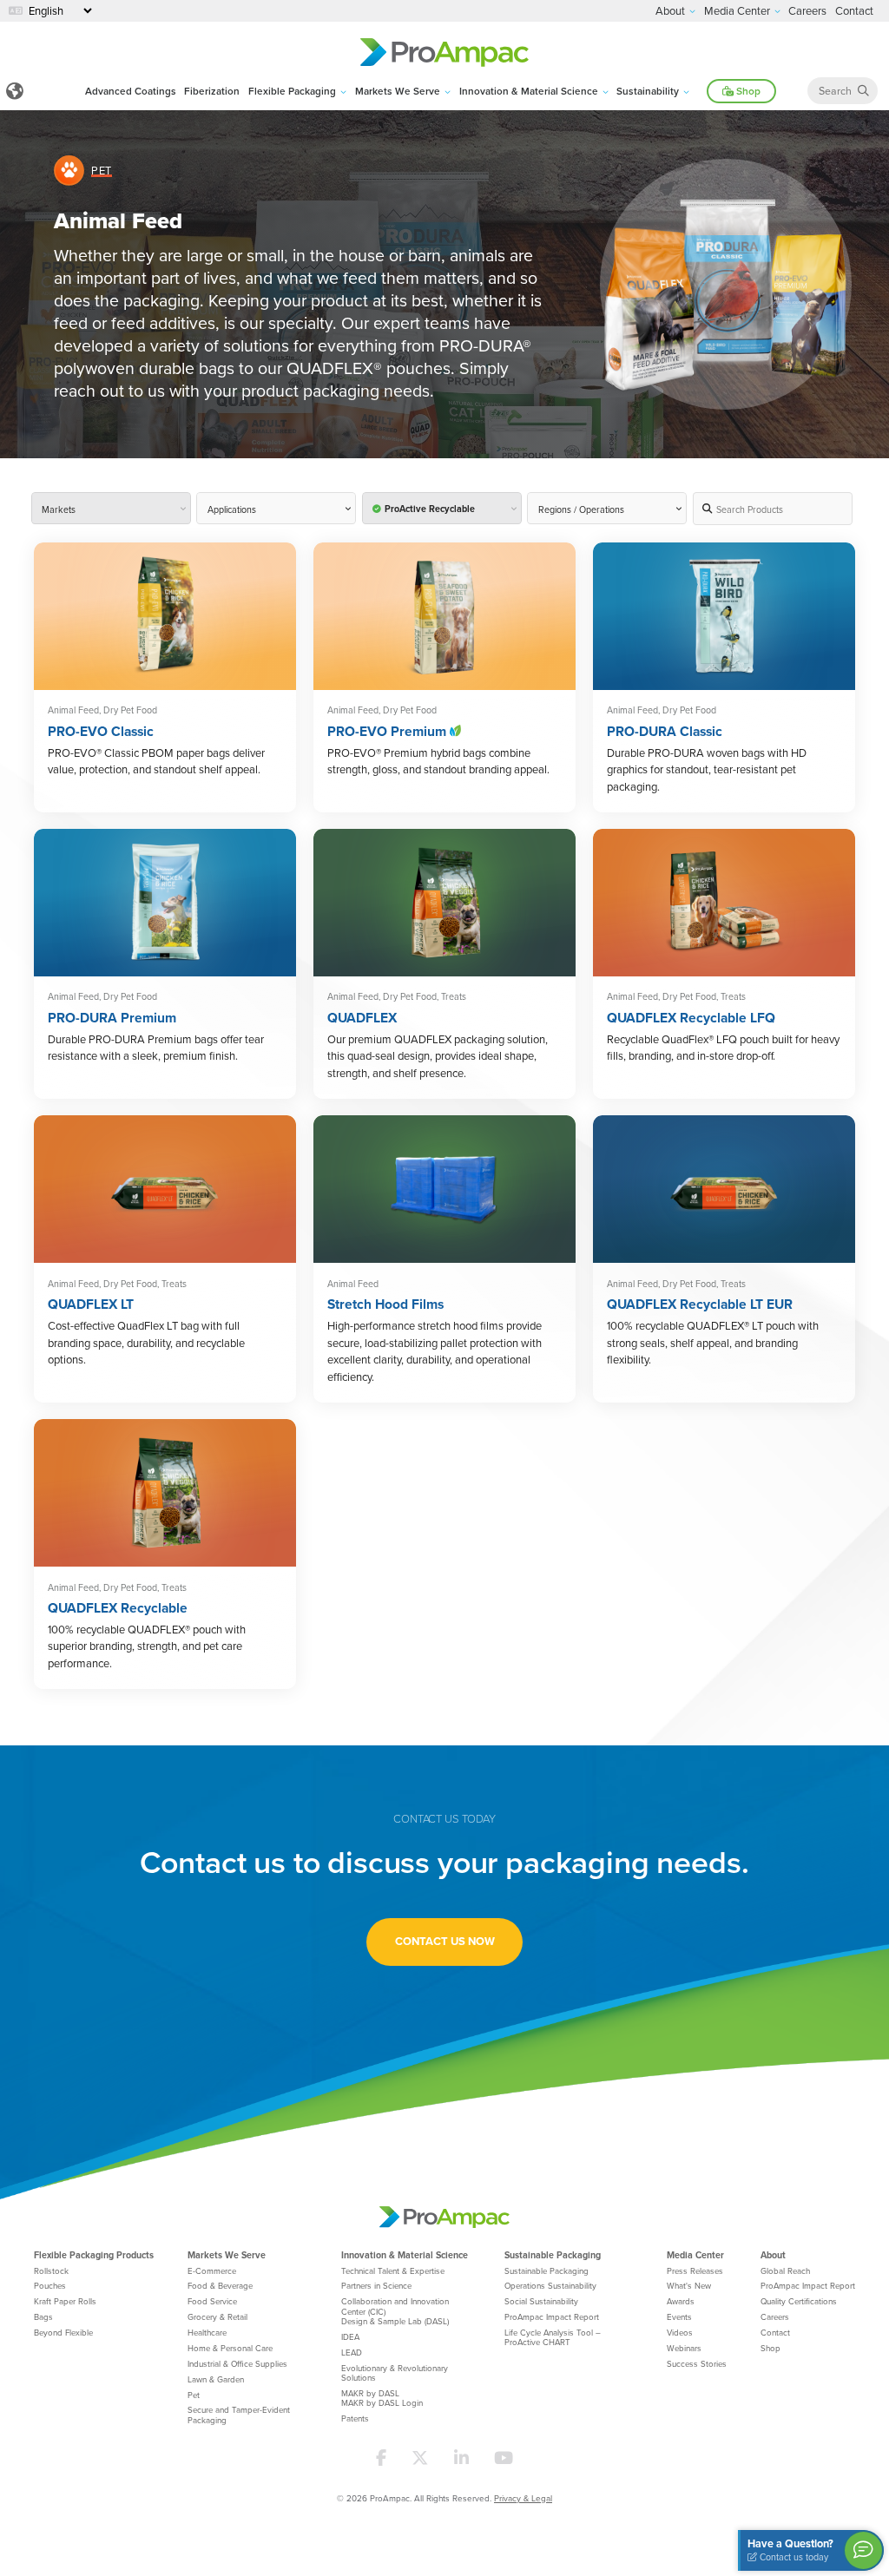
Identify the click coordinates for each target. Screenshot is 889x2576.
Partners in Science (376, 2285)
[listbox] (607, 509)
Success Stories (697, 2363)
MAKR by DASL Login (382, 2402)
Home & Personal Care (230, 2348)
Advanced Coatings (131, 91)
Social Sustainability (541, 2301)
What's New (689, 2285)
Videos (680, 2332)
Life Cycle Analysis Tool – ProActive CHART (553, 2337)
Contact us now (445, 1941)
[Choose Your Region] (15, 92)
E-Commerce (212, 2270)
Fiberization (212, 91)
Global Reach (785, 2270)
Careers (775, 2316)
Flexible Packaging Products (94, 2255)
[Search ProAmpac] (864, 90)
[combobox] (111, 509)
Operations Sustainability (550, 2285)
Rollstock (51, 2270)
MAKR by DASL (370, 2393)
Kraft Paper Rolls (65, 2301)
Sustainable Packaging (553, 2255)
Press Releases (695, 2270)
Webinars (684, 2348)
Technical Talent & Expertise (393, 2270)
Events (679, 2316)
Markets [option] (59, 509)
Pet (194, 2395)
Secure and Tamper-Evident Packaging (239, 2414)
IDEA (350, 2336)
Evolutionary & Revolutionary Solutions (395, 2372)
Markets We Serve (398, 91)
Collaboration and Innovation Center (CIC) (395, 2306)
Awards (681, 2301)
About (773, 2255)
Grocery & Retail (217, 2316)
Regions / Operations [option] (581, 509)
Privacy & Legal (523, 2498)
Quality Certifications (799, 2301)
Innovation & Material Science (529, 91)
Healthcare (207, 2332)
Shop (747, 91)
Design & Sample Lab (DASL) (395, 2321)
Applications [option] (232, 509)
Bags (43, 2316)
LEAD (352, 2352)
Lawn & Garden (216, 2379)
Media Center (695, 2255)
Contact (775, 2332)
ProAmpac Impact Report (552, 2316)
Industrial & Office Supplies (237, 2363)
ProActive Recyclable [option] (430, 509)
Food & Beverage (220, 2285)
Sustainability (648, 91)
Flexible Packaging (292, 91)
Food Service (212, 2301)
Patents (355, 2418)
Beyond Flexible (63, 2332)
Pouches (50, 2285)
